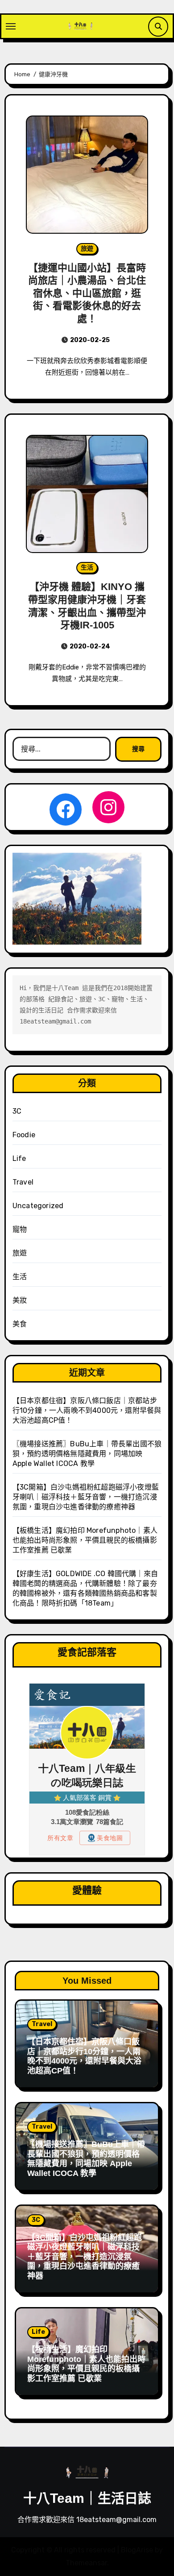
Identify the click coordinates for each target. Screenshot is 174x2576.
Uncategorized (38, 1206)
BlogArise (137, 2550)
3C (17, 1111)
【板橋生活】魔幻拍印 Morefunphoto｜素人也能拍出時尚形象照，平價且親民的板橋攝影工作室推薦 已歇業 (85, 1540)
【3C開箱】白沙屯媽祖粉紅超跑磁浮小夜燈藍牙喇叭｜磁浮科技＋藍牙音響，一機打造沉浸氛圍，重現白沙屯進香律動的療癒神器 (86, 1497)
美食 (20, 1324)
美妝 (20, 1300)
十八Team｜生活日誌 (87, 2498)
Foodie (24, 1135)
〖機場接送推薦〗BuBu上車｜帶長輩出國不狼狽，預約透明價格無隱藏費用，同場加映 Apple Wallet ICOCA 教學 (87, 1454)
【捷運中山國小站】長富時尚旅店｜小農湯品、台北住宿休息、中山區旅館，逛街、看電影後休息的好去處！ (87, 293)
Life (19, 1158)
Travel (23, 1182)
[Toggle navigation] (11, 26)
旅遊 (87, 249)
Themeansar (86, 2563)
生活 (87, 568)
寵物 (20, 1229)
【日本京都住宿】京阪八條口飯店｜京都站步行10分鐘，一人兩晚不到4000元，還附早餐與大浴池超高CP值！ (87, 1410)
